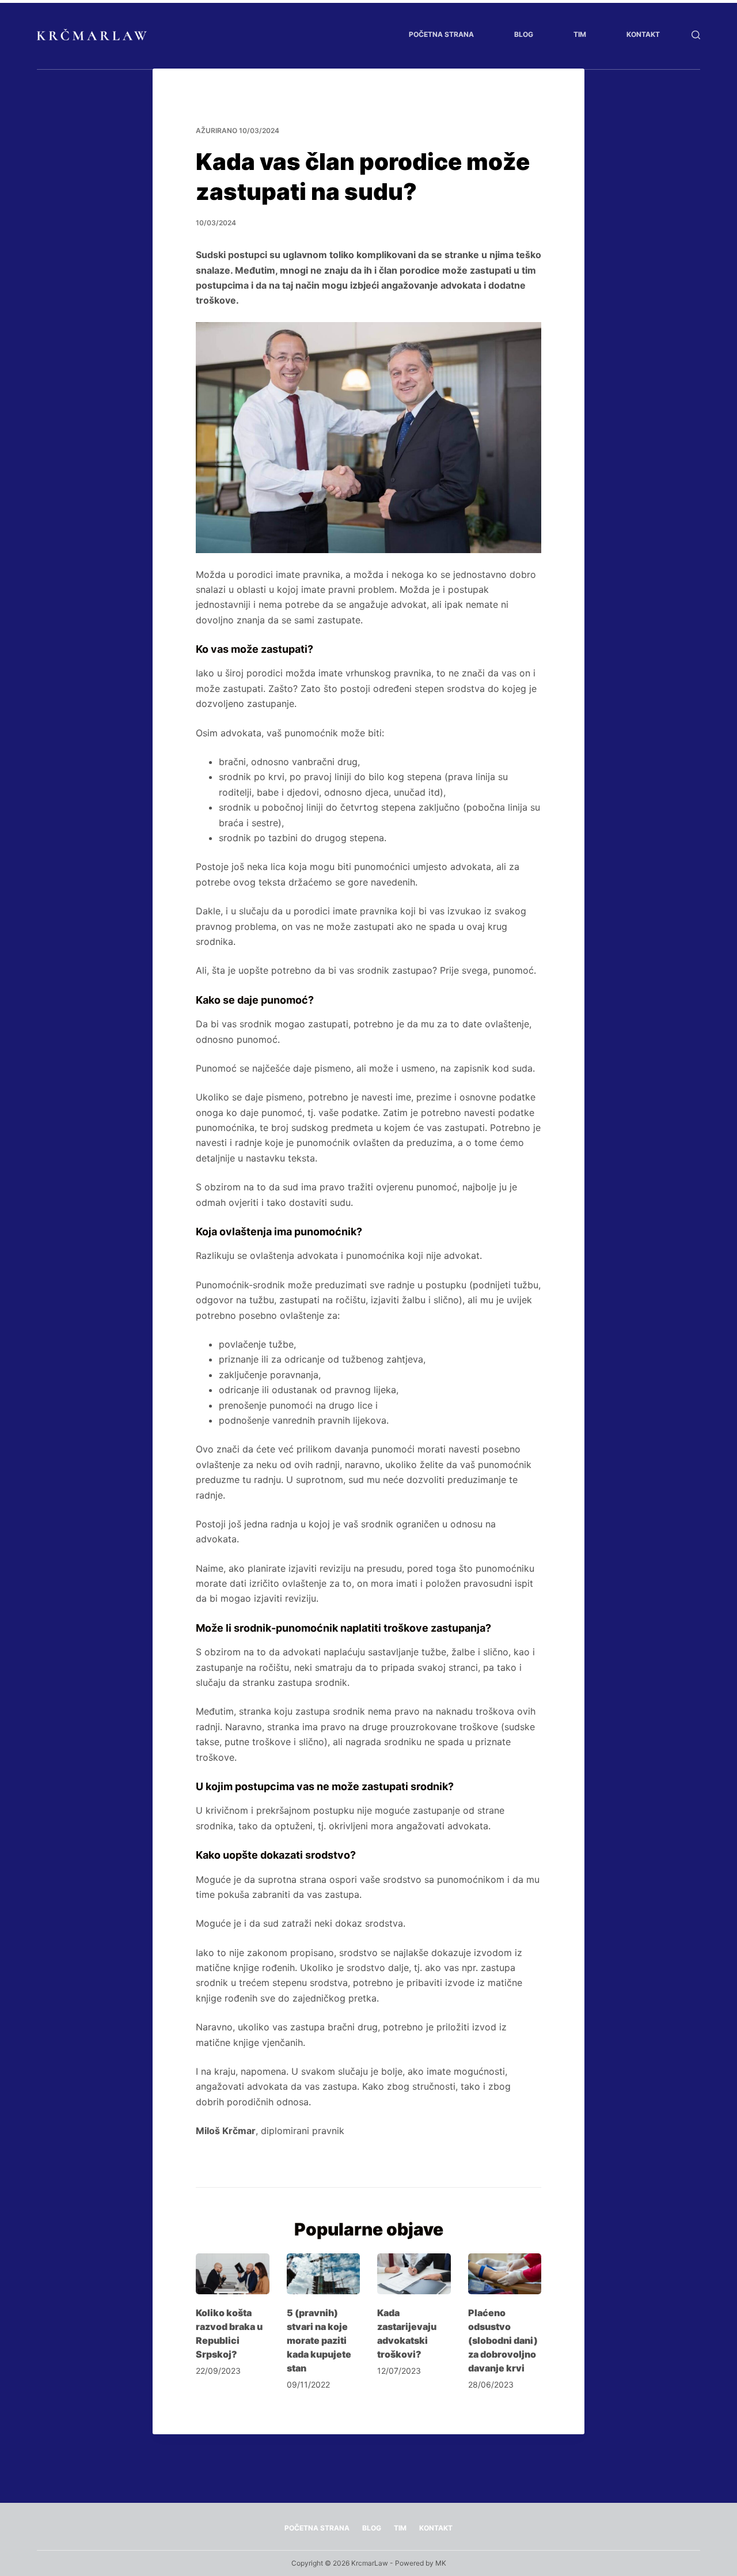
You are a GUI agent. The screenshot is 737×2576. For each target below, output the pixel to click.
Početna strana (441, 34)
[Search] (696, 35)
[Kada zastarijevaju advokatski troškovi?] (414, 2274)
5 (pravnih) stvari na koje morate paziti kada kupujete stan (319, 2340)
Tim (580, 34)
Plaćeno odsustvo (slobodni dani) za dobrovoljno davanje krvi (503, 2340)
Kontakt (643, 34)
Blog (524, 34)
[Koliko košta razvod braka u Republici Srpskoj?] (233, 2274)
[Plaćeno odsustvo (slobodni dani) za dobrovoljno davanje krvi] (505, 2274)
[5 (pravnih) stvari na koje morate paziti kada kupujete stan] (324, 2274)
